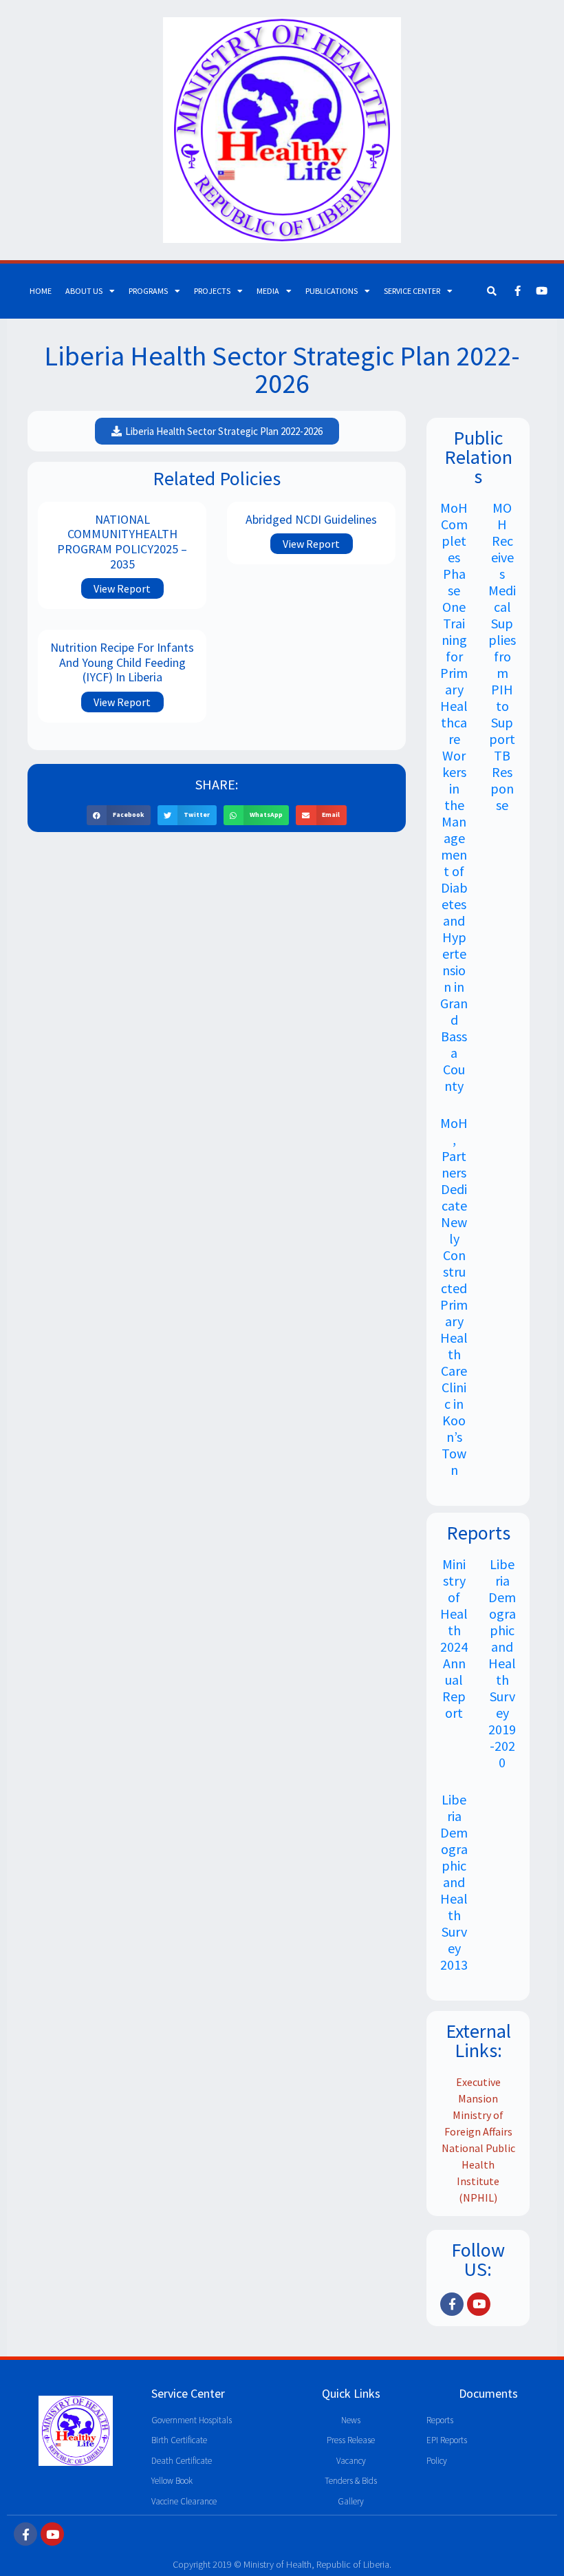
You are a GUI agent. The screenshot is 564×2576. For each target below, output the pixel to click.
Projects (212, 291)
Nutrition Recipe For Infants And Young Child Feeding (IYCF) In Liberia (122, 662)
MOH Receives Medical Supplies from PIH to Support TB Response (502, 656)
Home (41, 291)
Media (268, 291)
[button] (119, 815)
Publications (332, 291)
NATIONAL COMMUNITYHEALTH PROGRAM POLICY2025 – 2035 (122, 542)
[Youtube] (542, 291)
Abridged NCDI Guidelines (311, 519)
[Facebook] (518, 291)
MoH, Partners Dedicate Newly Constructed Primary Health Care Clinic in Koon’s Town (454, 1296)
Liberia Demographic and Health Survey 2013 (454, 1882)
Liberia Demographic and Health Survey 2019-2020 (502, 1663)
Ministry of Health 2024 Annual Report (454, 1638)
